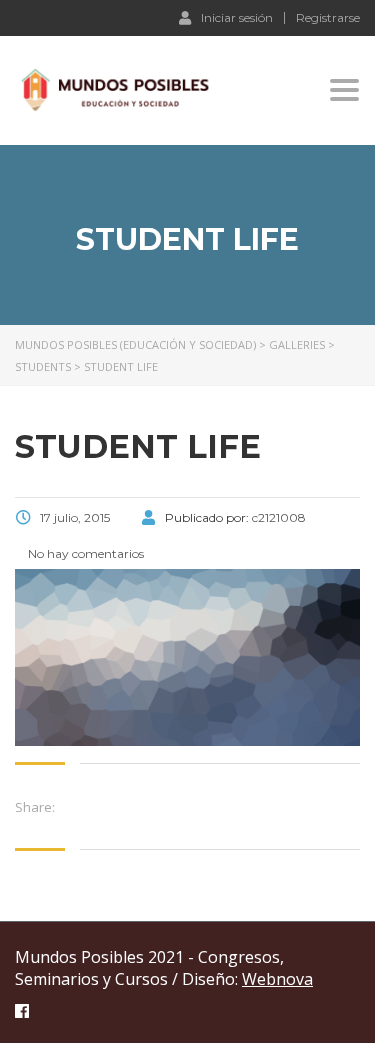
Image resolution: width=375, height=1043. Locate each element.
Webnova (277, 979)
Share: (35, 807)
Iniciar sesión (237, 17)
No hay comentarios (84, 553)
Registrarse (328, 18)
